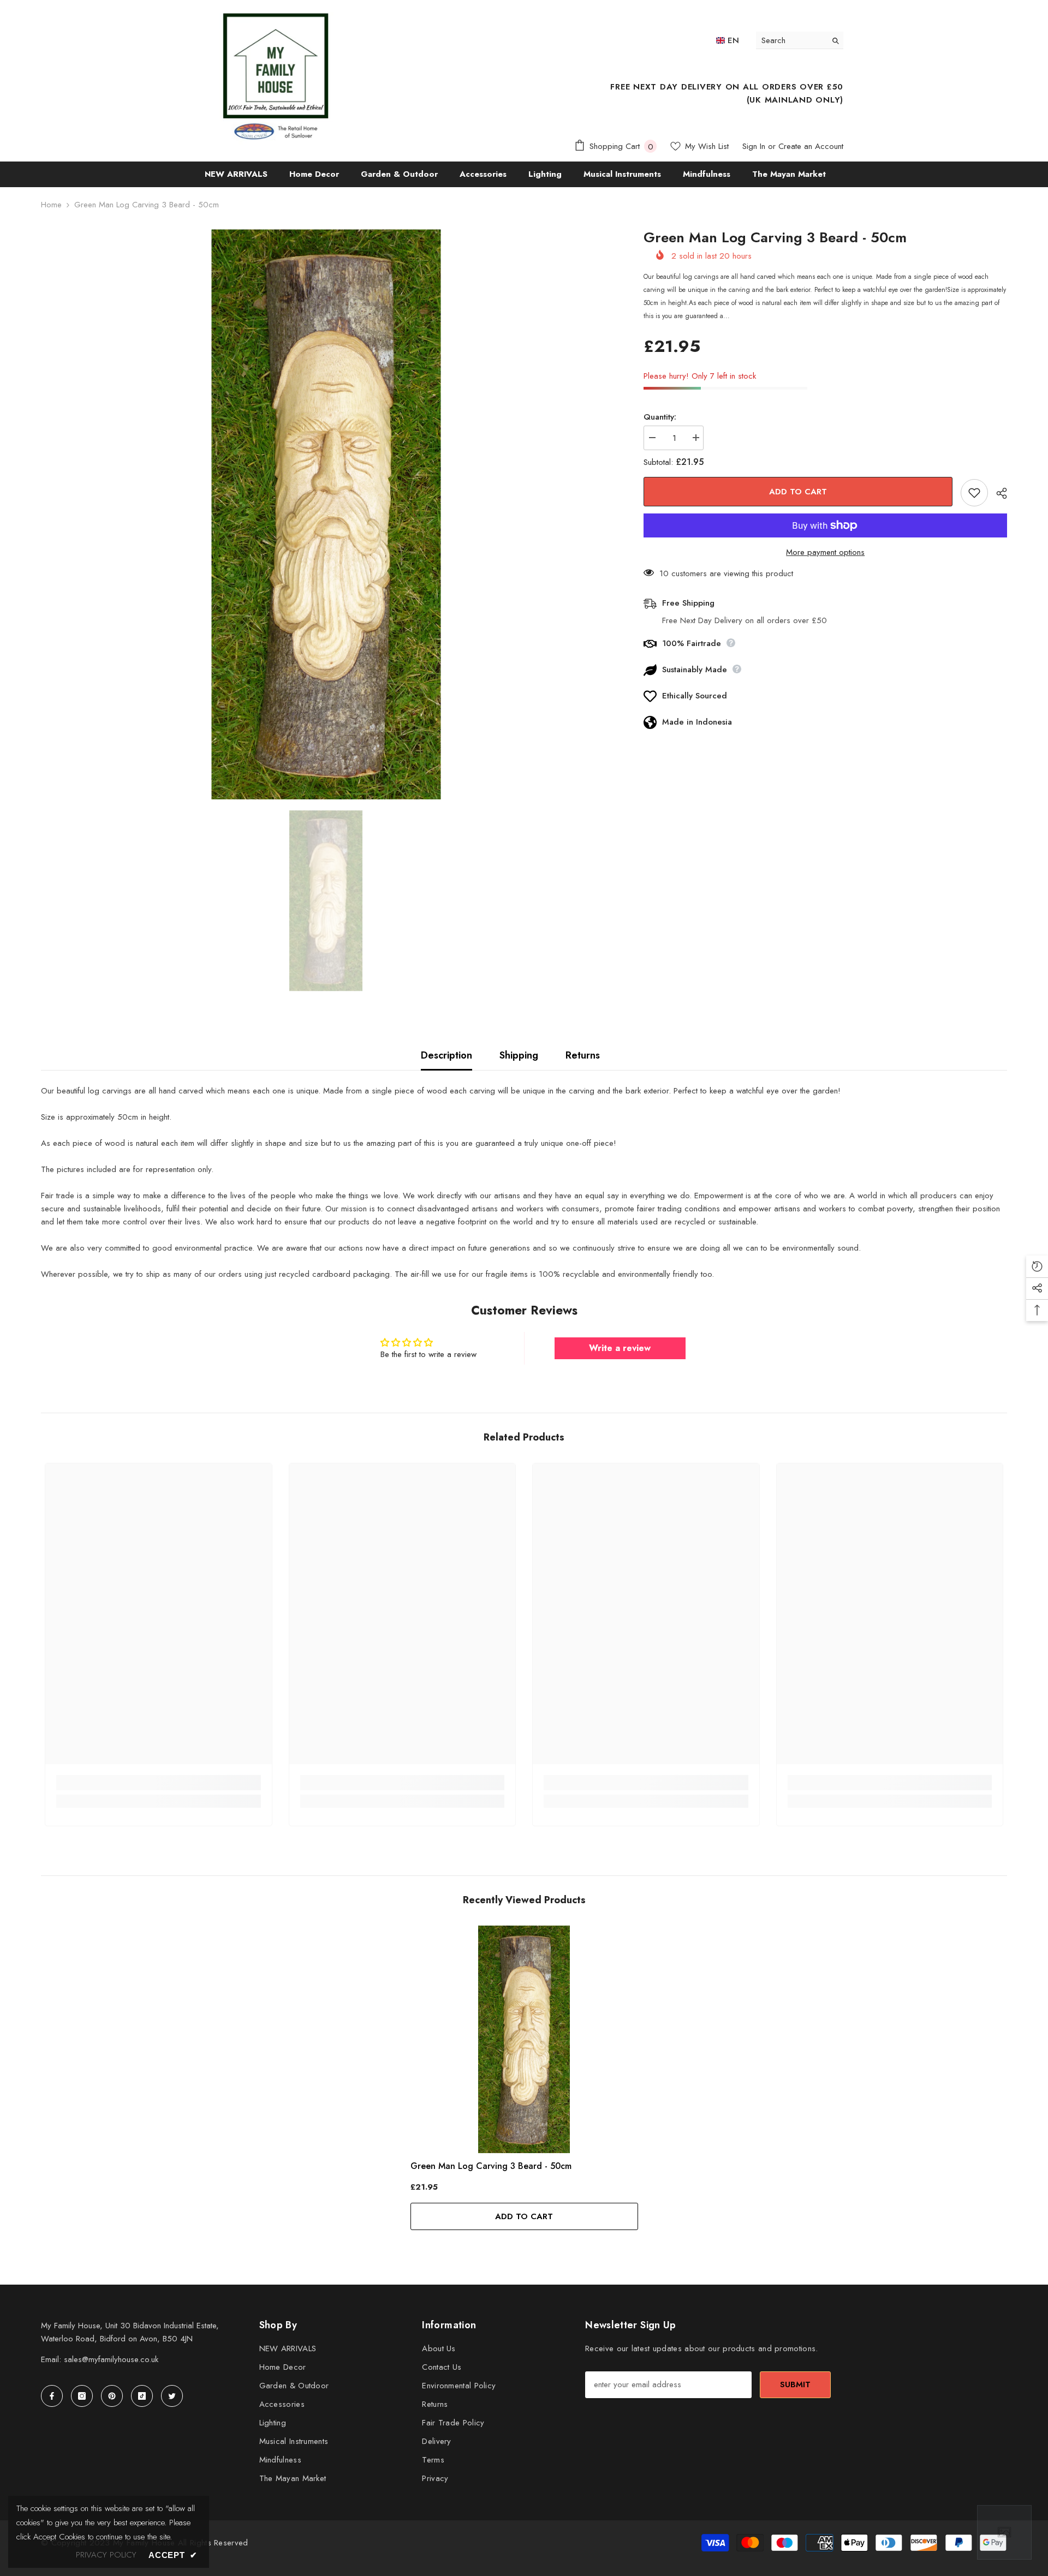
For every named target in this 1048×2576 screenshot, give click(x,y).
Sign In (754, 146)
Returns (583, 1055)
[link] (159, 1783)
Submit (795, 2384)
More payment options (825, 552)
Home (51, 205)
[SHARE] (998, 493)
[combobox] (791, 40)
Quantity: (660, 417)
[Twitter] (172, 2396)
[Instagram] (82, 2396)
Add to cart (798, 492)
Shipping (519, 1055)
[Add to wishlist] (974, 493)
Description (446, 1055)
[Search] (800, 40)
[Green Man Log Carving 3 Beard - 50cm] (524, 2039)
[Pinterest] (112, 2396)
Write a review (620, 1348)
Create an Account (811, 146)
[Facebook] (52, 2396)
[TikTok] (142, 2396)
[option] (326, 514)
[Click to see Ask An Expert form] (1004, 2532)
